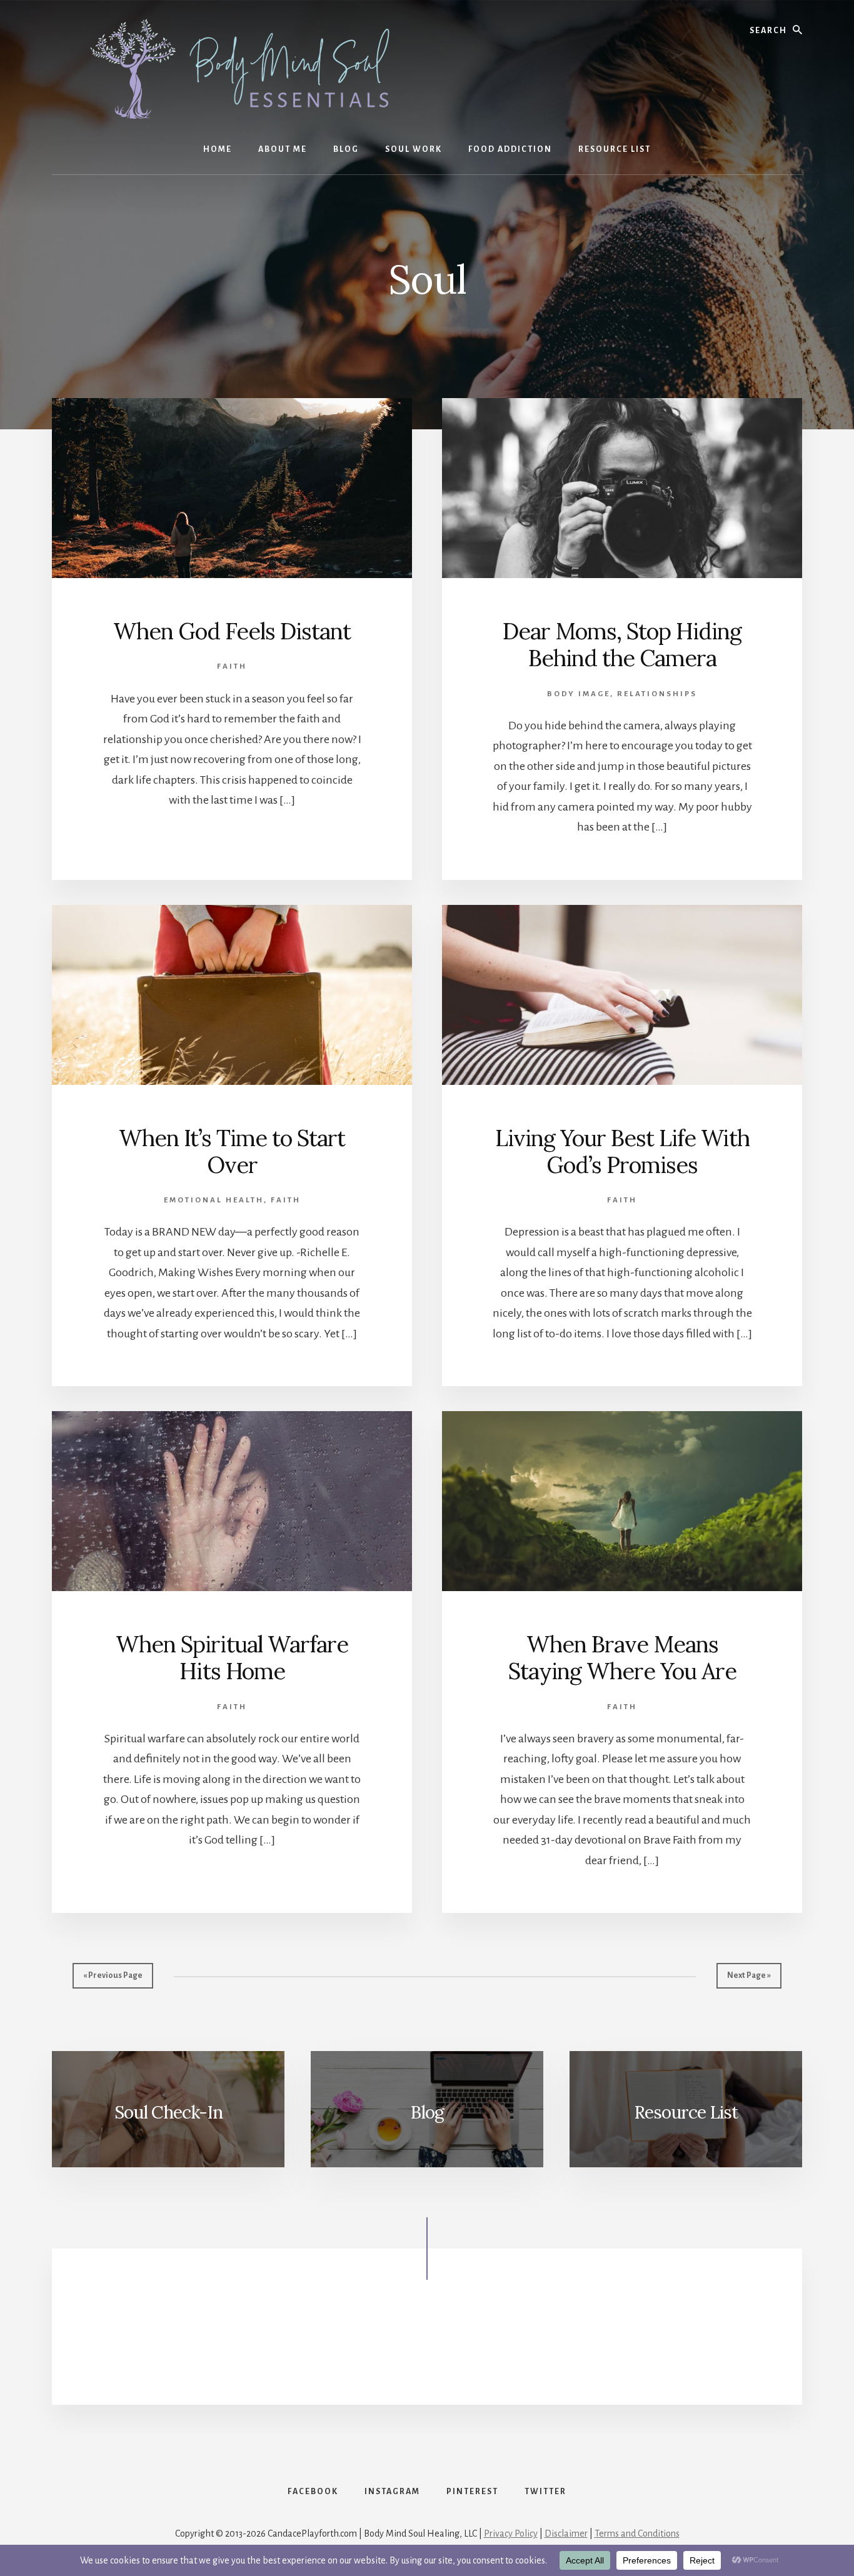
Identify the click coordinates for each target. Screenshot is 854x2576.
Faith (232, 666)
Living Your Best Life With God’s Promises (622, 1151)
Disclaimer (566, 2534)
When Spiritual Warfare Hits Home (232, 1658)
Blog (427, 2112)
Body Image (579, 694)
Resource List (686, 2112)
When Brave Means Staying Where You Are (622, 1658)
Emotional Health (214, 1200)
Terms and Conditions (637, 2534)
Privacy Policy (511, 2534)
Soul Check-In (168, 2112)
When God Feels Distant (232, 631)
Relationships (657, 694)
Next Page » (749, 1975)
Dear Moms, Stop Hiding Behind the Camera (622, 645)
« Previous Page (113, 1975)
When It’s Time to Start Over (232, 1151)
